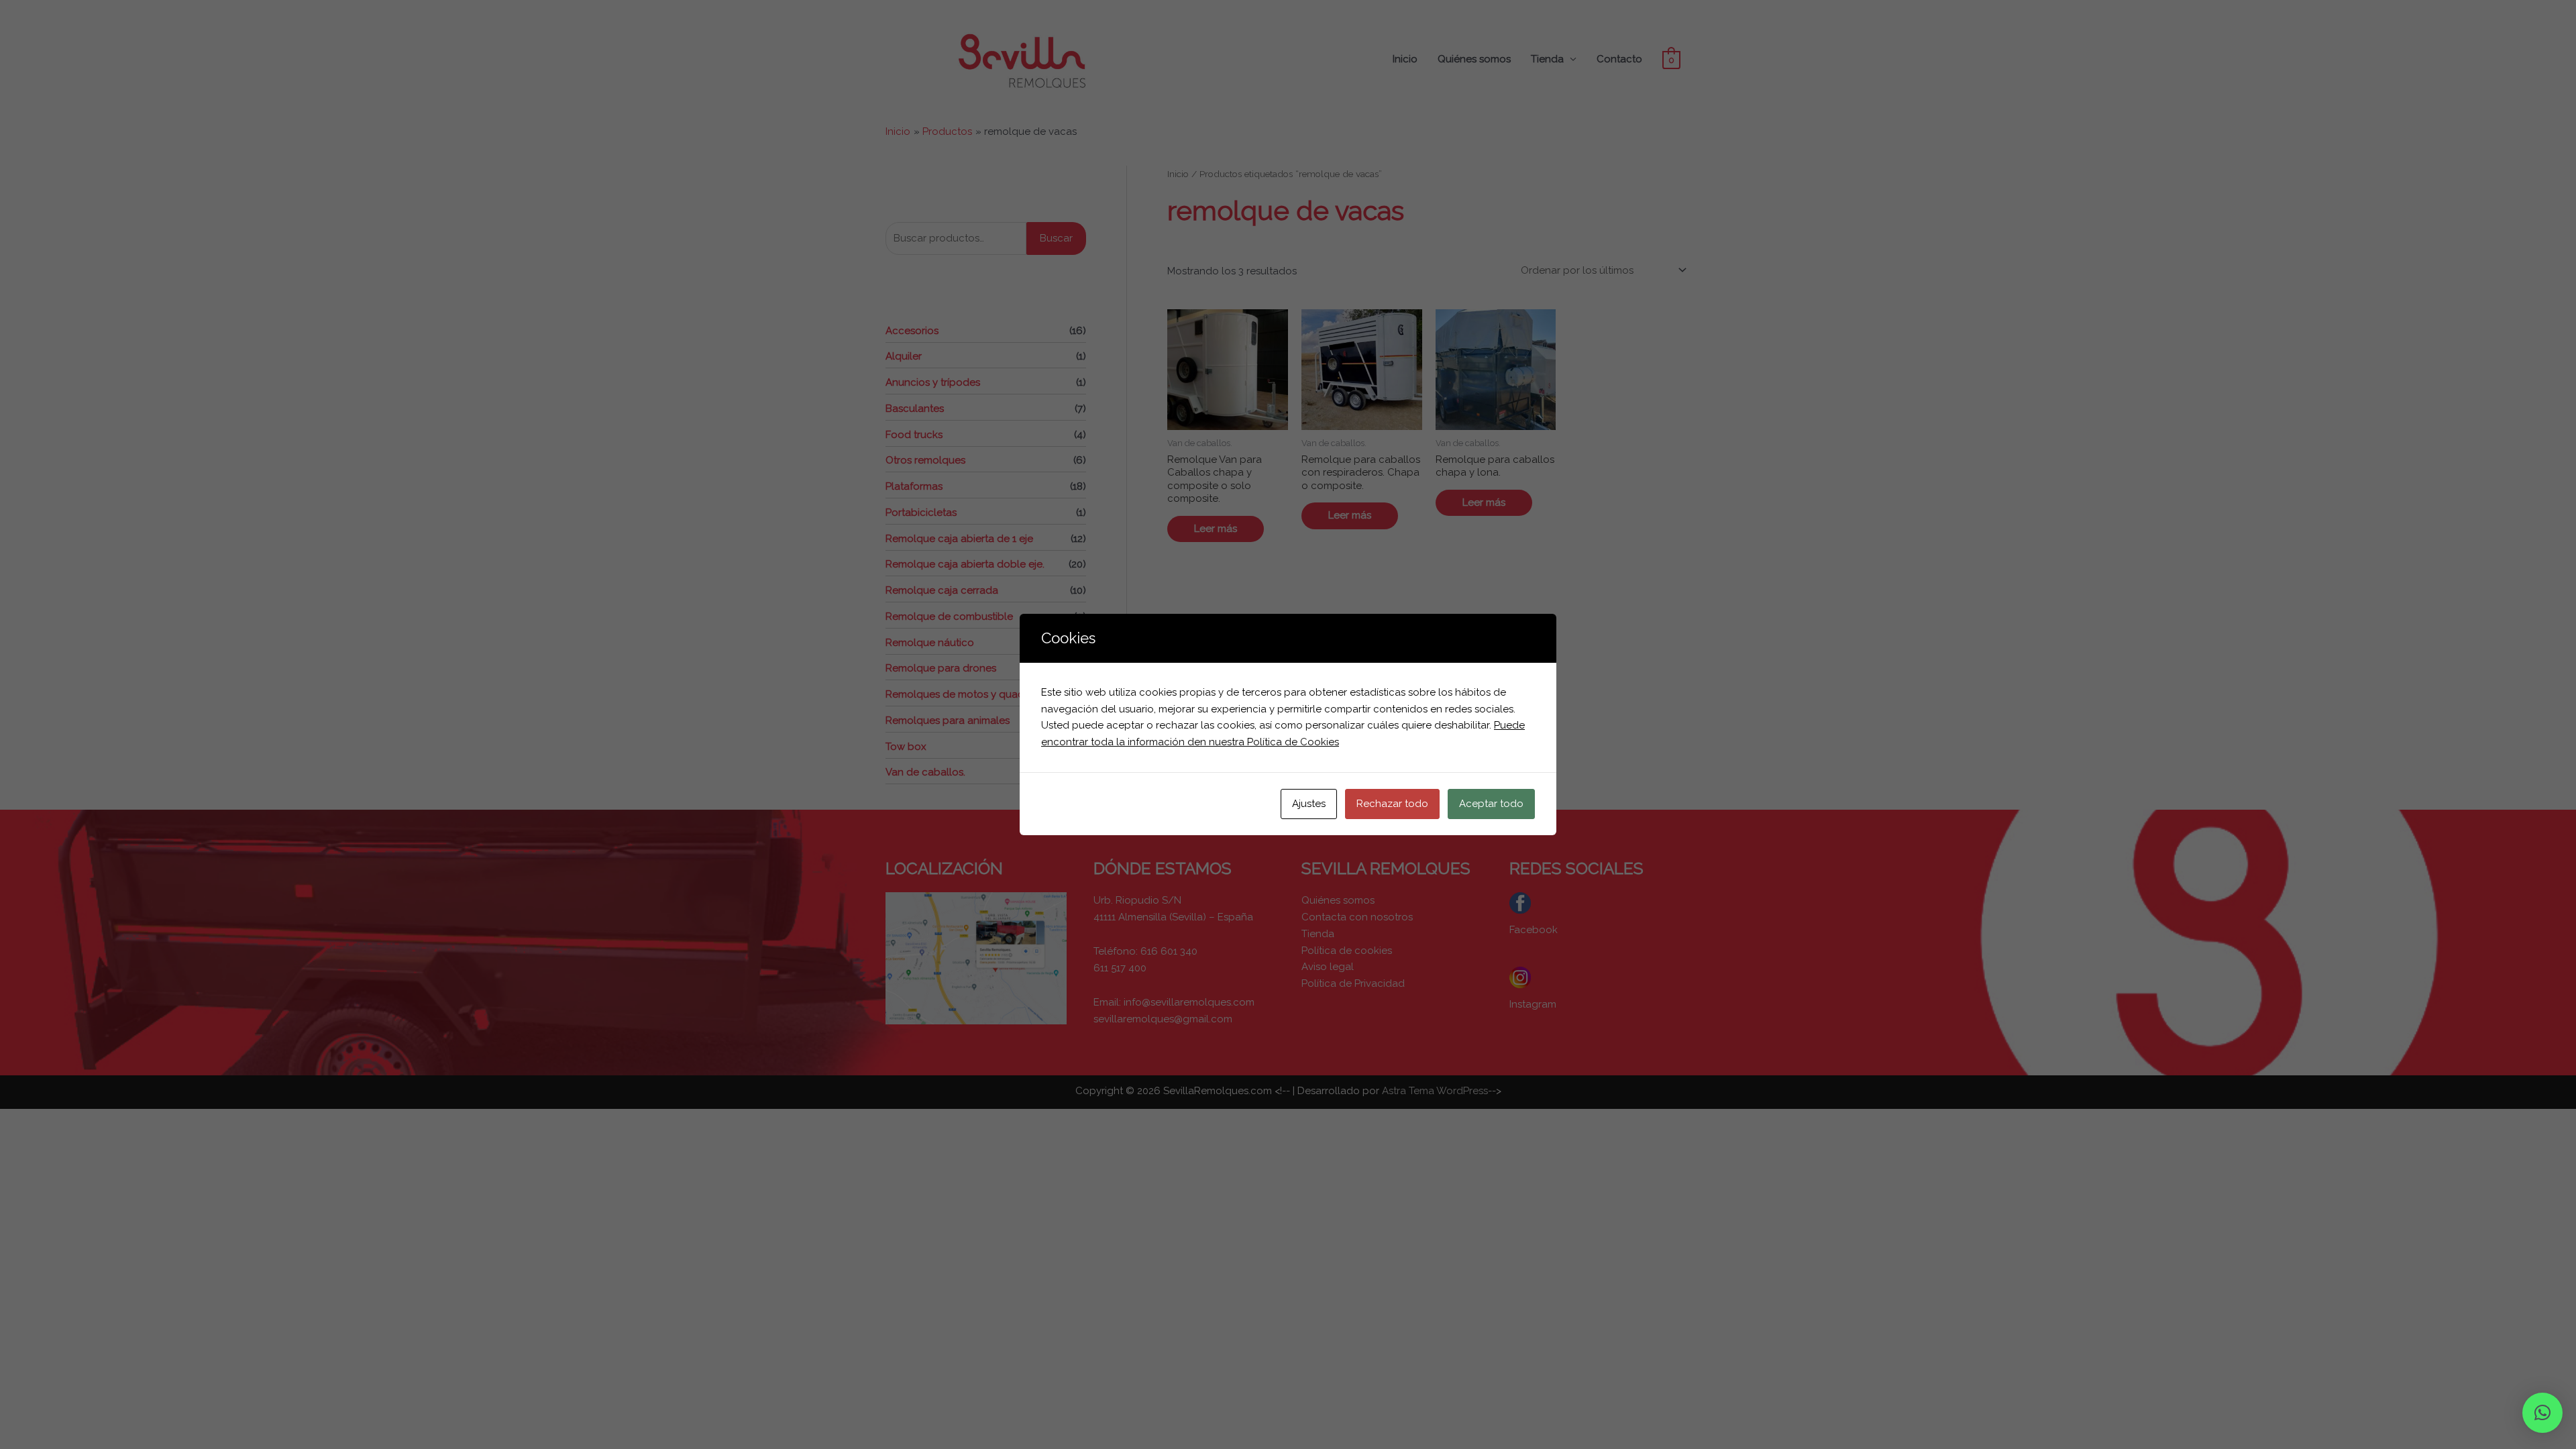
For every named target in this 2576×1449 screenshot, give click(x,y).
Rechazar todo (1392, 804)
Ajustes (1309, 804)
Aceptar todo (1491, 804)
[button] (2542, 1413)
